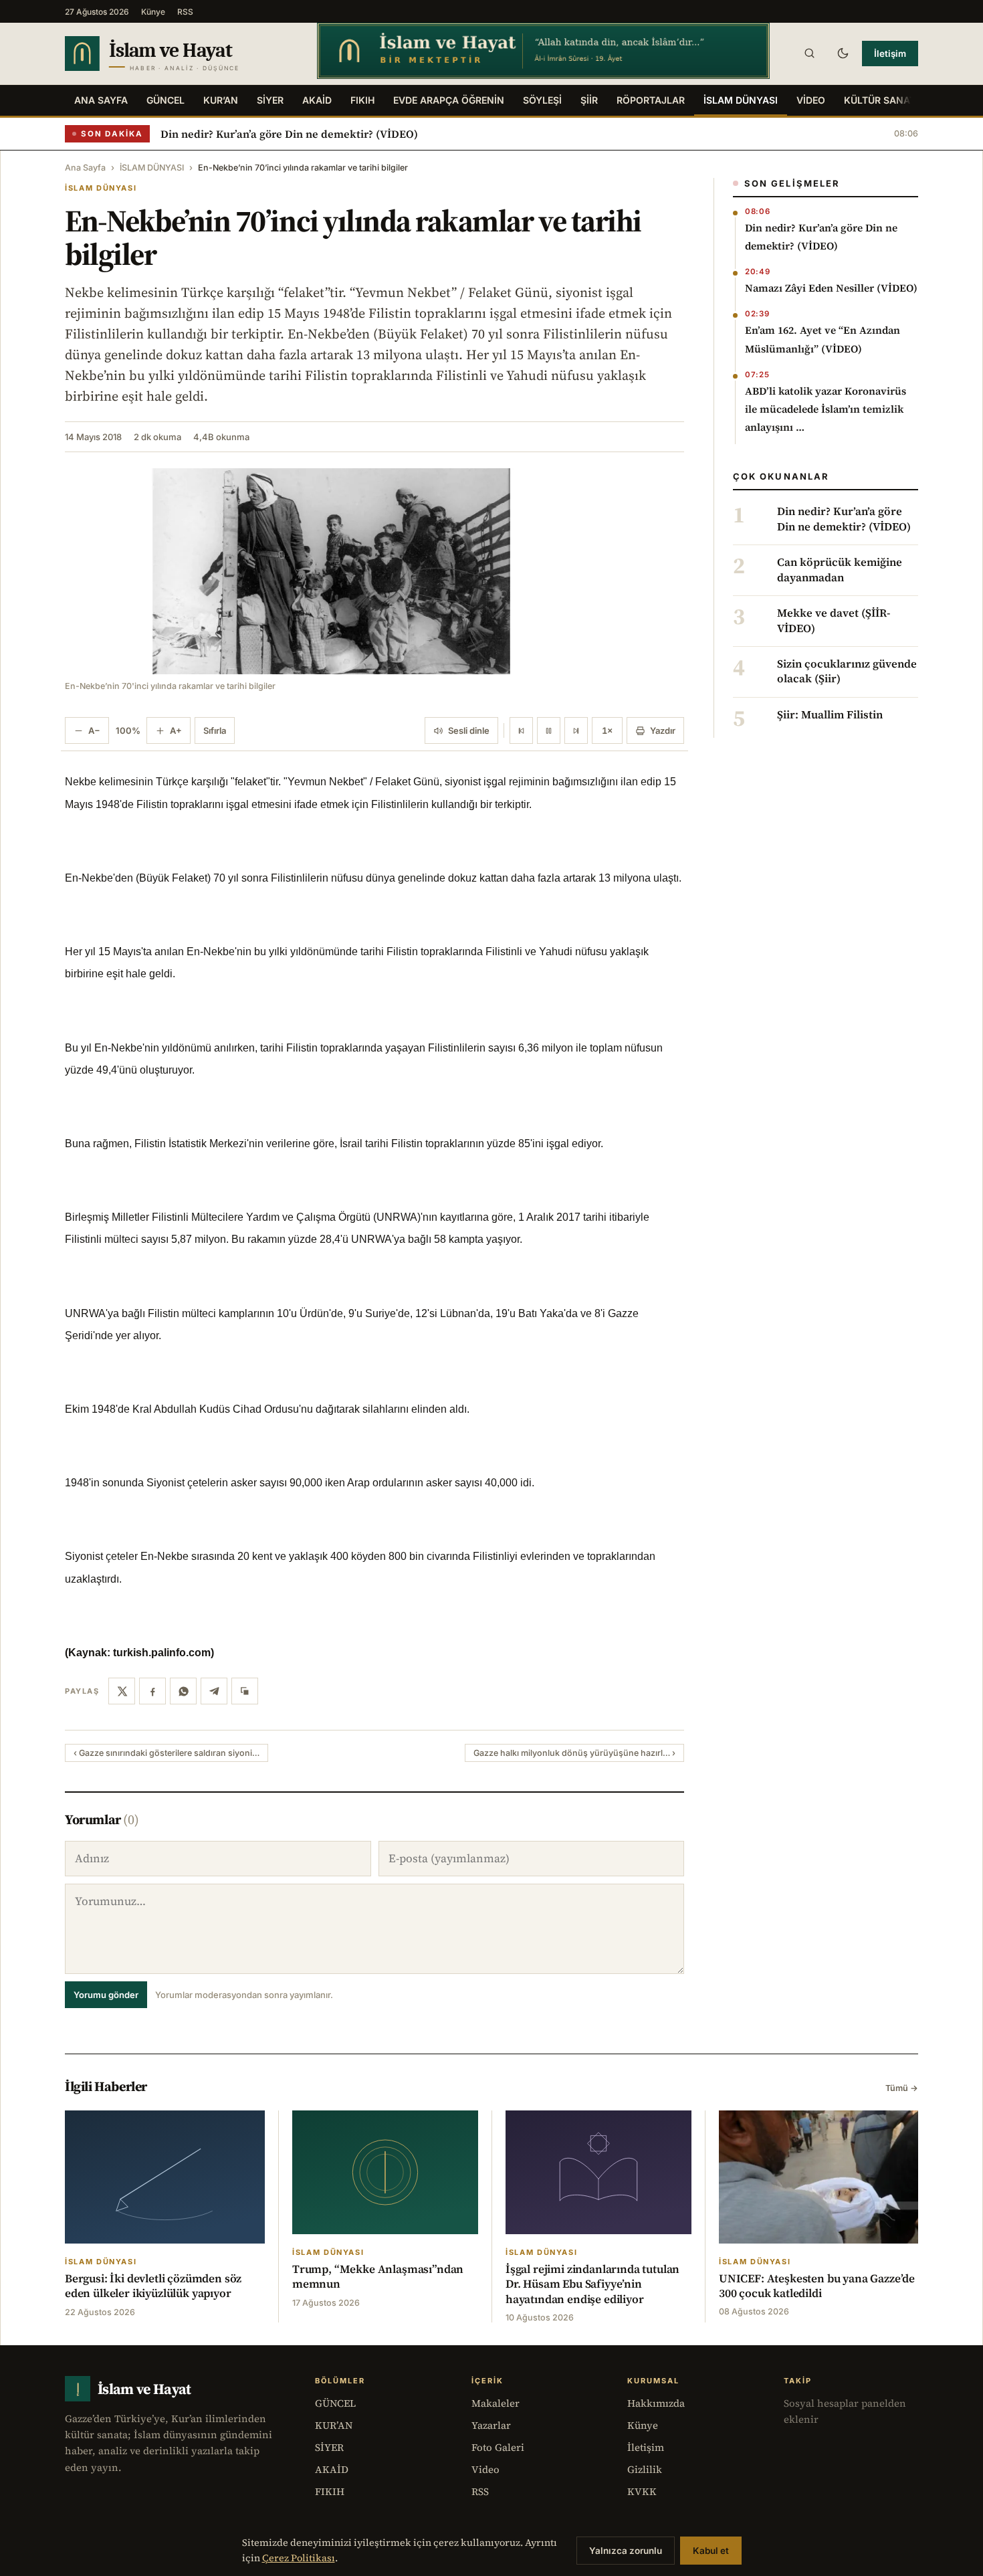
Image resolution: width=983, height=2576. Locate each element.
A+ (176, 730)
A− (94, 730)
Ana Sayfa (101, 100)
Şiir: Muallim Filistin (830, 715)
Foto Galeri (498, 2447)
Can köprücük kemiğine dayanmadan (840, 570)
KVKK (642, 2491)
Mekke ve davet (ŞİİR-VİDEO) (834, 621)
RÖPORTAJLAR (651, 100)
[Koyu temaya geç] (843, 54)
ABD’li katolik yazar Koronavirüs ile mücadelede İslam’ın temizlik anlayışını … (826, 409)
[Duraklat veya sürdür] (549, 730)
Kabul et (711, 2551)
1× (607, 730)
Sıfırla (215, 730)
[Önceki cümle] (521, 730)
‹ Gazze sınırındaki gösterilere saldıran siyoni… (167, 1753)
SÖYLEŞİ (542, 100)
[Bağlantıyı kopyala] (245, 1691)
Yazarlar (491, 2425)
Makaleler (496, 2403)
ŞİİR (589, 100)
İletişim (890, 54)
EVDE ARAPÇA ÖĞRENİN (449, 100)
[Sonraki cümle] (576, 730)
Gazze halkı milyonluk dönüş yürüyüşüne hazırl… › (574, 1753)
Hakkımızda (656, 2403)
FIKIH (362, 100)
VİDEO (811, 100)
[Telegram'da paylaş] (214, 1691)
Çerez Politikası (299, 2558)
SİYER (270, 100)
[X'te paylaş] (122, 1691)
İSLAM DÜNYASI (741, 100)
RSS (185, 12)
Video (485, 2469)
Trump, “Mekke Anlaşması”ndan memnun (378, 2276)
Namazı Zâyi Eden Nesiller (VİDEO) (831, 288)
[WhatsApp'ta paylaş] (183, 1691)
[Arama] (809, 54)
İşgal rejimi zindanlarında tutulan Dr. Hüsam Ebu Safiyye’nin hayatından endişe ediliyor (592, 2284)
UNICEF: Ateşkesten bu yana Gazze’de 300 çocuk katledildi (817, 2286)
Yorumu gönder (106, 1995)
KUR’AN (221, 100)
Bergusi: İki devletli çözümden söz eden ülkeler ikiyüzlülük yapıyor (153, 2286)
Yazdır (663, 730)
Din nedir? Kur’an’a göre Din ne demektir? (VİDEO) (289, 134)
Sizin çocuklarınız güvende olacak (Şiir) (847, 672)
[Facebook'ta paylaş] (152, 1691)
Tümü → (902, 2088)
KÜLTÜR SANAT (880, 100)
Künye (153, 12)
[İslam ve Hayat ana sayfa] (178, 54)
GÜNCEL (166, 100)
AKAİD (317, 100)
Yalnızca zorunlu (626, 2551)
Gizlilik (645, 2469)
